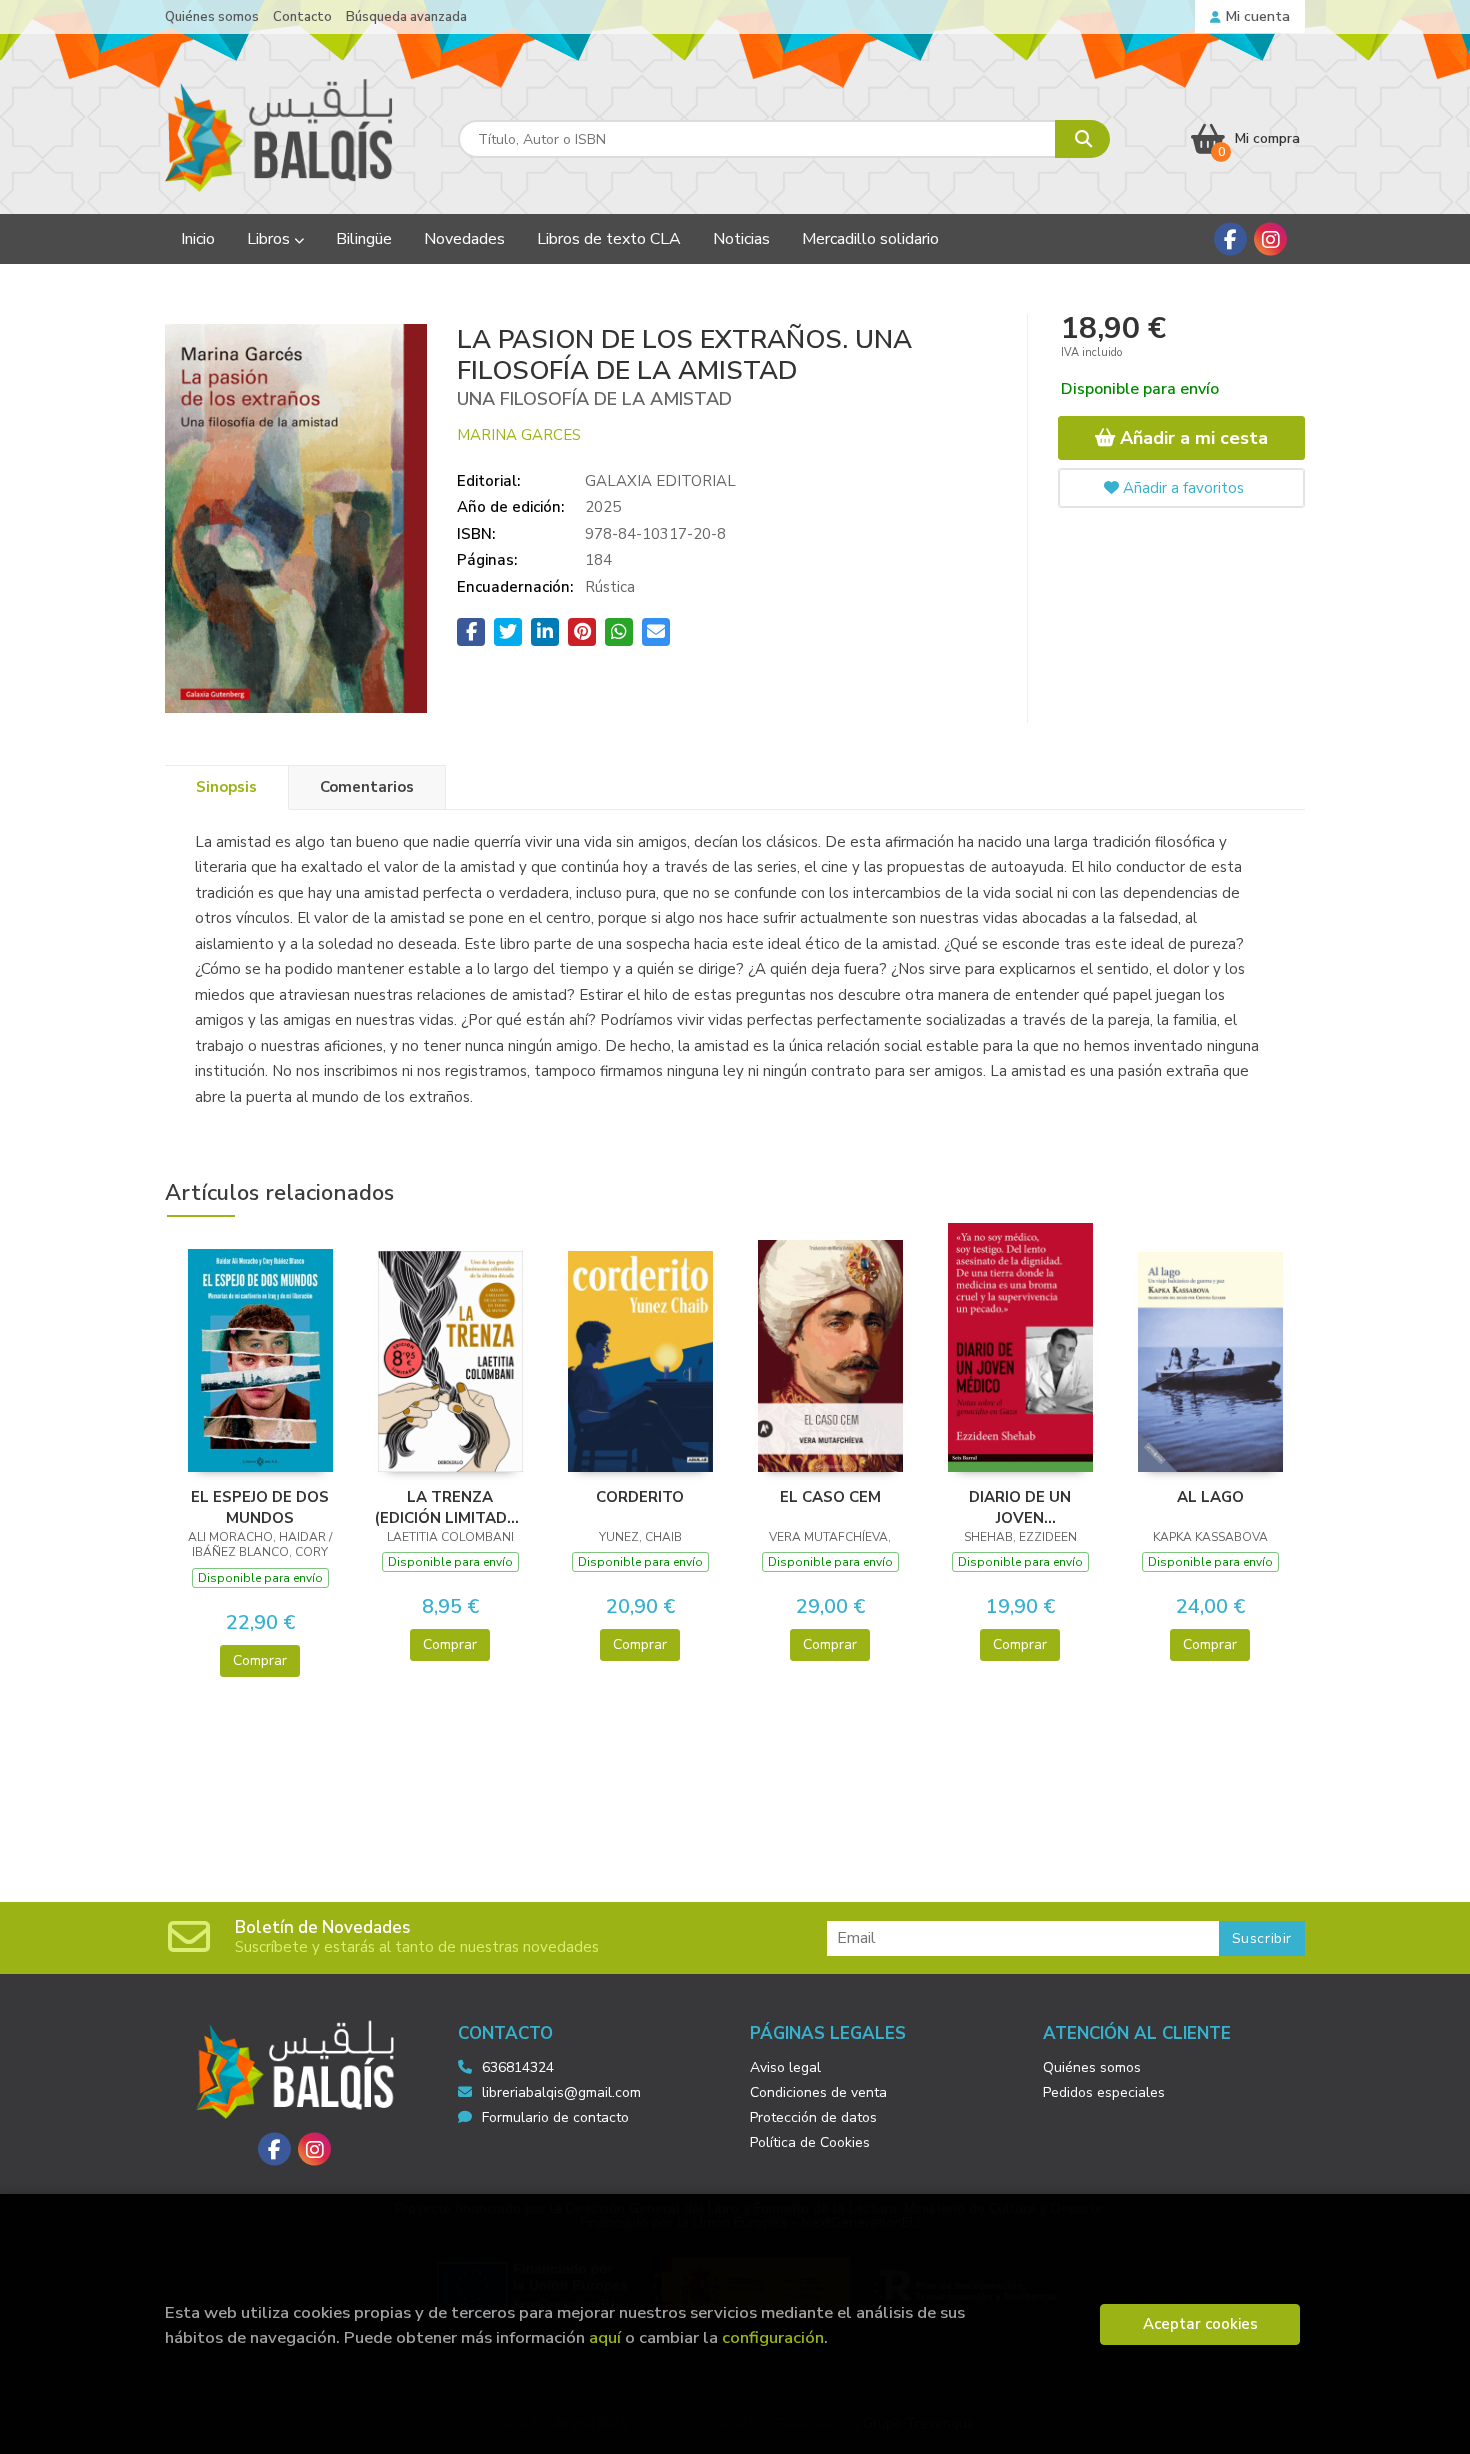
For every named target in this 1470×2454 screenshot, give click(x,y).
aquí (605, 2337)
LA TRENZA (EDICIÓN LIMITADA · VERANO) (450, 1507)
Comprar (260, 1660)
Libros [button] (270, 239)
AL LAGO (1210, 1497)
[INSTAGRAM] (1270, 239)
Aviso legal (785, 2067)
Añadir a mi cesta (1191, 438)
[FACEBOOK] (1230, 239)
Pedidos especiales (1104, 2092)
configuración (773, 2337)
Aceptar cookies (1200, 2324)
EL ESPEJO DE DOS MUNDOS (260, 1507)
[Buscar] (1082, 139)
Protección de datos (813, 2117)
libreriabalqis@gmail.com (561, 2092)
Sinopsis (226, 787)
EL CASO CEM (830, 1497)
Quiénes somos (212, 17)
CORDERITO (640, 1497)
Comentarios (367, 787)
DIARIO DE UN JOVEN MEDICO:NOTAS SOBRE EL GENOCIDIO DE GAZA (1020, 1507)
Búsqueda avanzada (406, 17)
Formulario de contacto (555, 2117)
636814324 (518, 2067)
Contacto (302, 17)
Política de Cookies (810, 2142)
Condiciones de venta (818, 2092)
